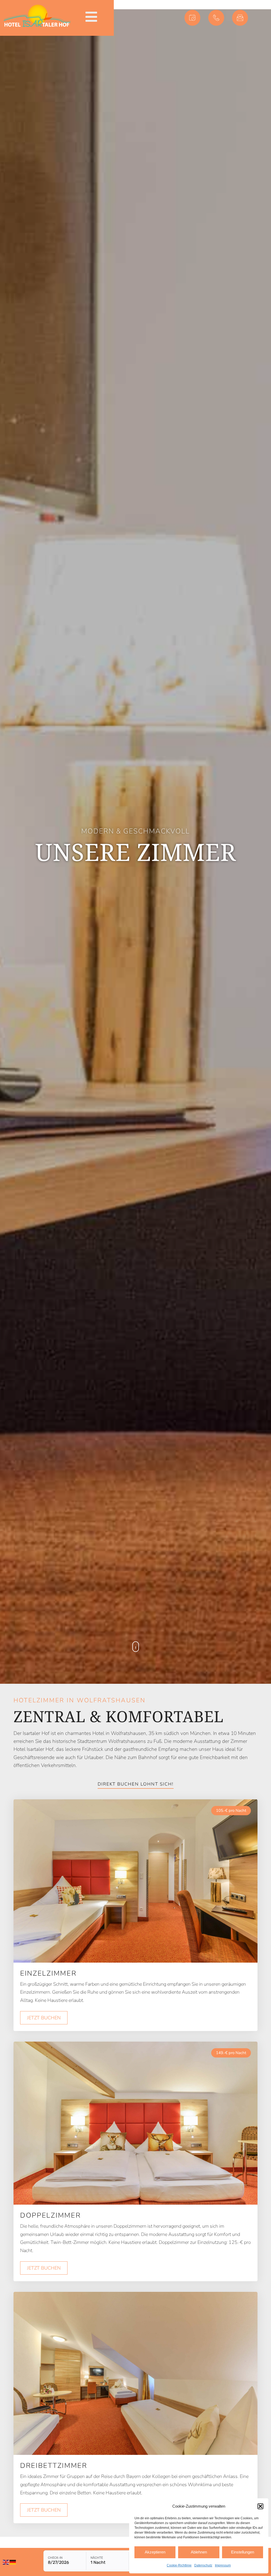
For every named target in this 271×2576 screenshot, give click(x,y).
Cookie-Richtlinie (179, 2565)
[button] (260, 2506)
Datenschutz (203, 2565)
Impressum (223, 2565)
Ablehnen (199, 2552)
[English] (6, 2562)
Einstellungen (243, 2552)
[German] (13, 2562)
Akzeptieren (155, 2552)
